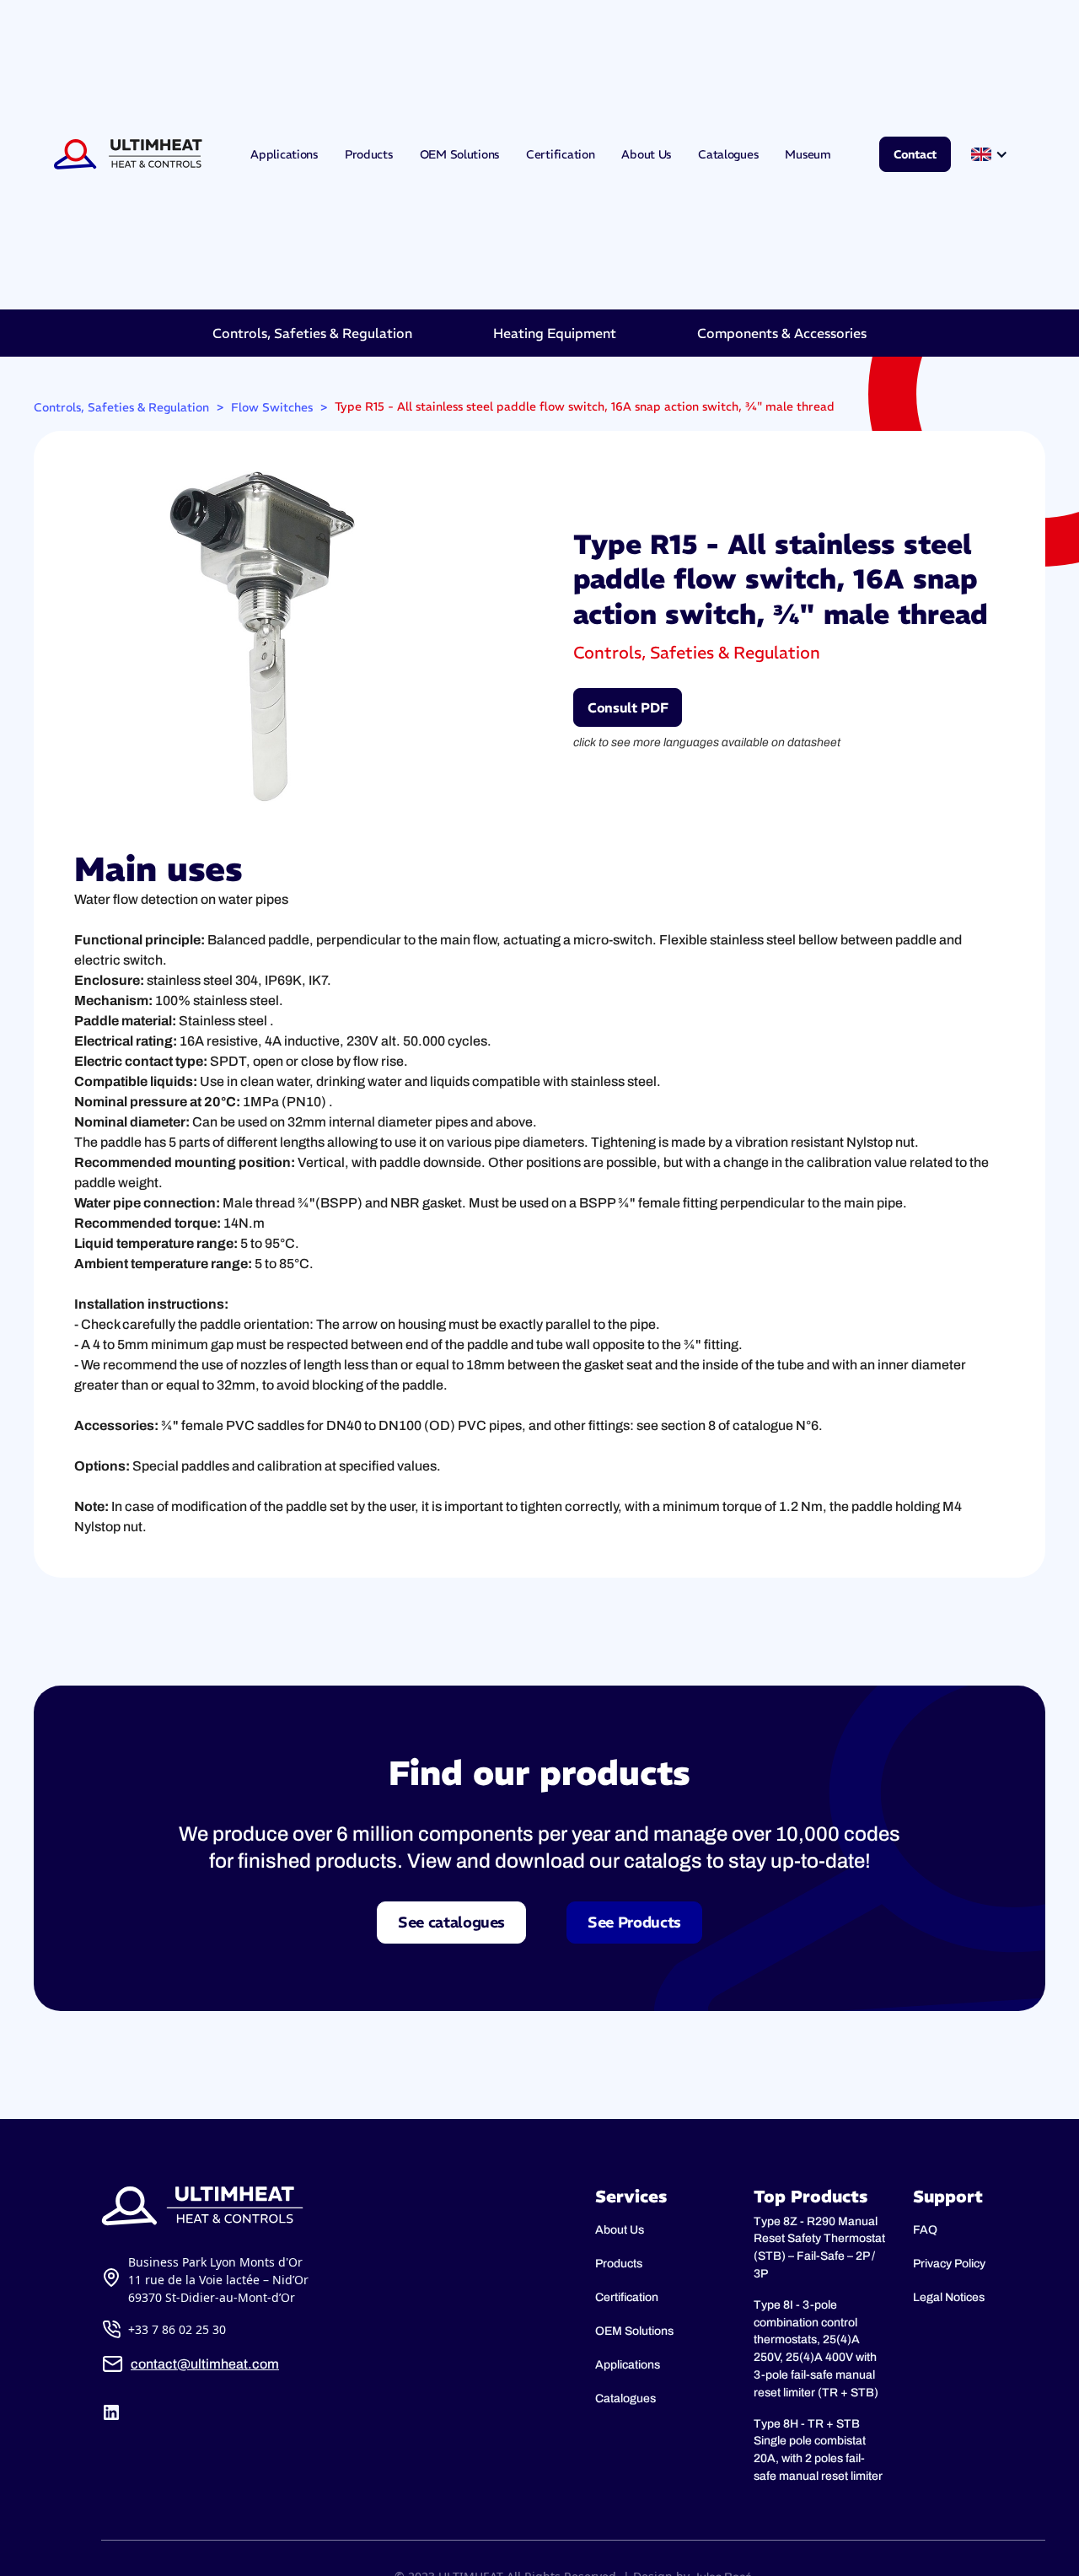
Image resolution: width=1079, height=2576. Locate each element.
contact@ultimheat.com (205, 2364)
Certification (560, 154)
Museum (808, 154)
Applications (284, 154)
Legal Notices (949, 2297)
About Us (646, 154)
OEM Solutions (459, 154)
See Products (634, 1922)
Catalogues (728, 154)
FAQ (925, 2230)
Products (369, 154)
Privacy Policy (949, 2264)
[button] (991, 154)
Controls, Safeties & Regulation (121, 407)
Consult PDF (628, 707)
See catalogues (451, 1922)
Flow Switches (272, 407)
